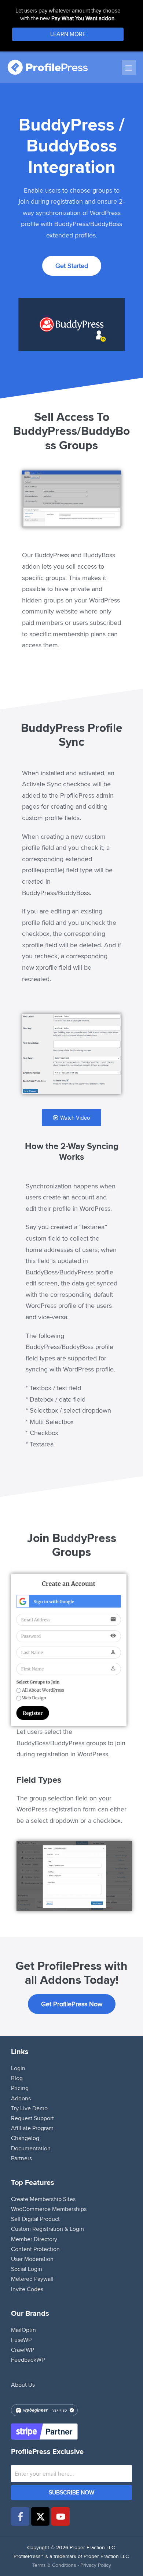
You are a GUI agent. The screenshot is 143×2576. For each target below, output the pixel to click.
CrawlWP (23, 2350)
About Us (23, 2385)
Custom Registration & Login (47, 2229)
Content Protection (35, 2249)
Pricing (20, 2088)
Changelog (25, 2138)
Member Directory (34, 2239)
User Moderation (32, 2259)
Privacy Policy (96, 2565)
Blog (17, 2078)
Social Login (27, 2269)
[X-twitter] (40, 2517)
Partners (21, 2158)
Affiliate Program (32, 2128)
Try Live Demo (29, 2108)
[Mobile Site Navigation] (129, 67)
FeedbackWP (28, 2360)
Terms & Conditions (54, 2565)
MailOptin (23, 2330)
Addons (21, 2098)
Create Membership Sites (43, 2199)
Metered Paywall (32, 2279)
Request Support (32, 2118)
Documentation (31, 2148)
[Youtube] (60, 2517)
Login (18, 2068)
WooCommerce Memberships (49, 2209)
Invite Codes (27, 2289)
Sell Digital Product (35, 2219)
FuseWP (21, 2340)
